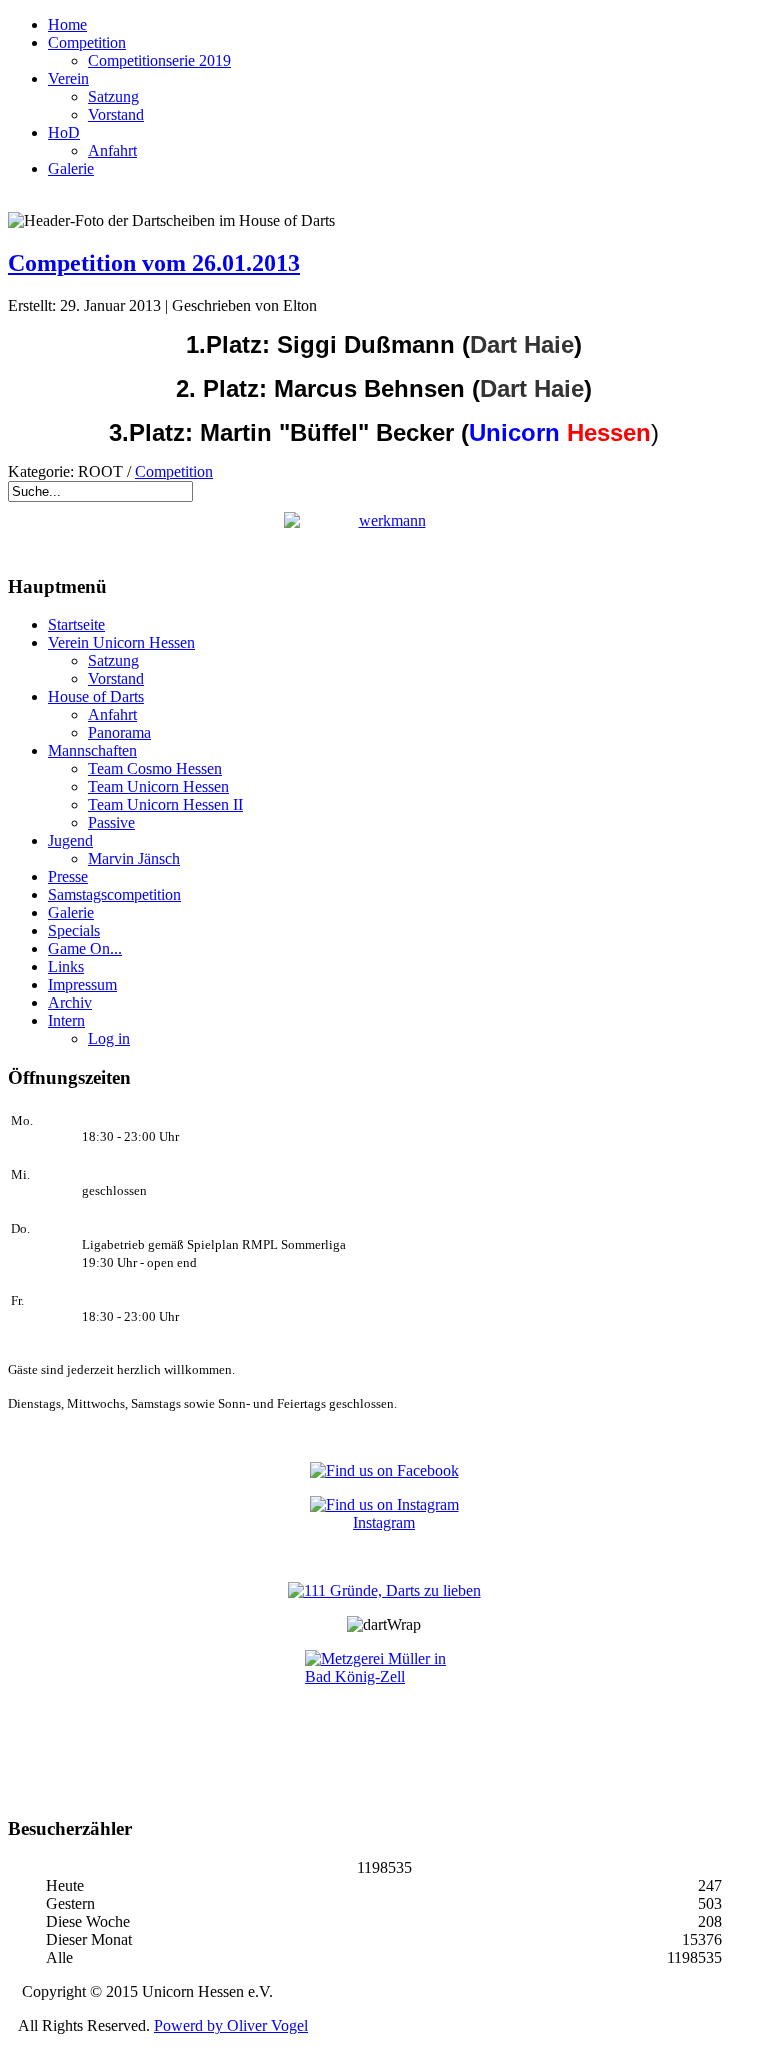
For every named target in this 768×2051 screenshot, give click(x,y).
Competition (87, 42)
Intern (66, 1020)
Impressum (82, 984)
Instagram (384, 1522)
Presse (68, 876)
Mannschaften (92, 750)
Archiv (70, 1002)
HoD (64, 132)
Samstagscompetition (114, 894)
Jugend (70, 840)
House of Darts (96, 696)
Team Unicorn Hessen (158, 786)
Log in (109, 1038)
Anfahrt (112, 150)
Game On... (85, 948)
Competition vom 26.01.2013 (154, 263)
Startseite (76, 624)
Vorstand (116, 114)
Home (67, 24)
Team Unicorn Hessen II (165, 804)
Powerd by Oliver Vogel (231, 2025)
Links (66, 966)
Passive (111, 822)
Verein (68, 78)
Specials (74, 930)
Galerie (71, 168)
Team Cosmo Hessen (155, 768)
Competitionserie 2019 (159, 60)
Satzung (113, 96)
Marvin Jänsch (134, 858)
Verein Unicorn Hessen (121, 642)
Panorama (119, 732)
